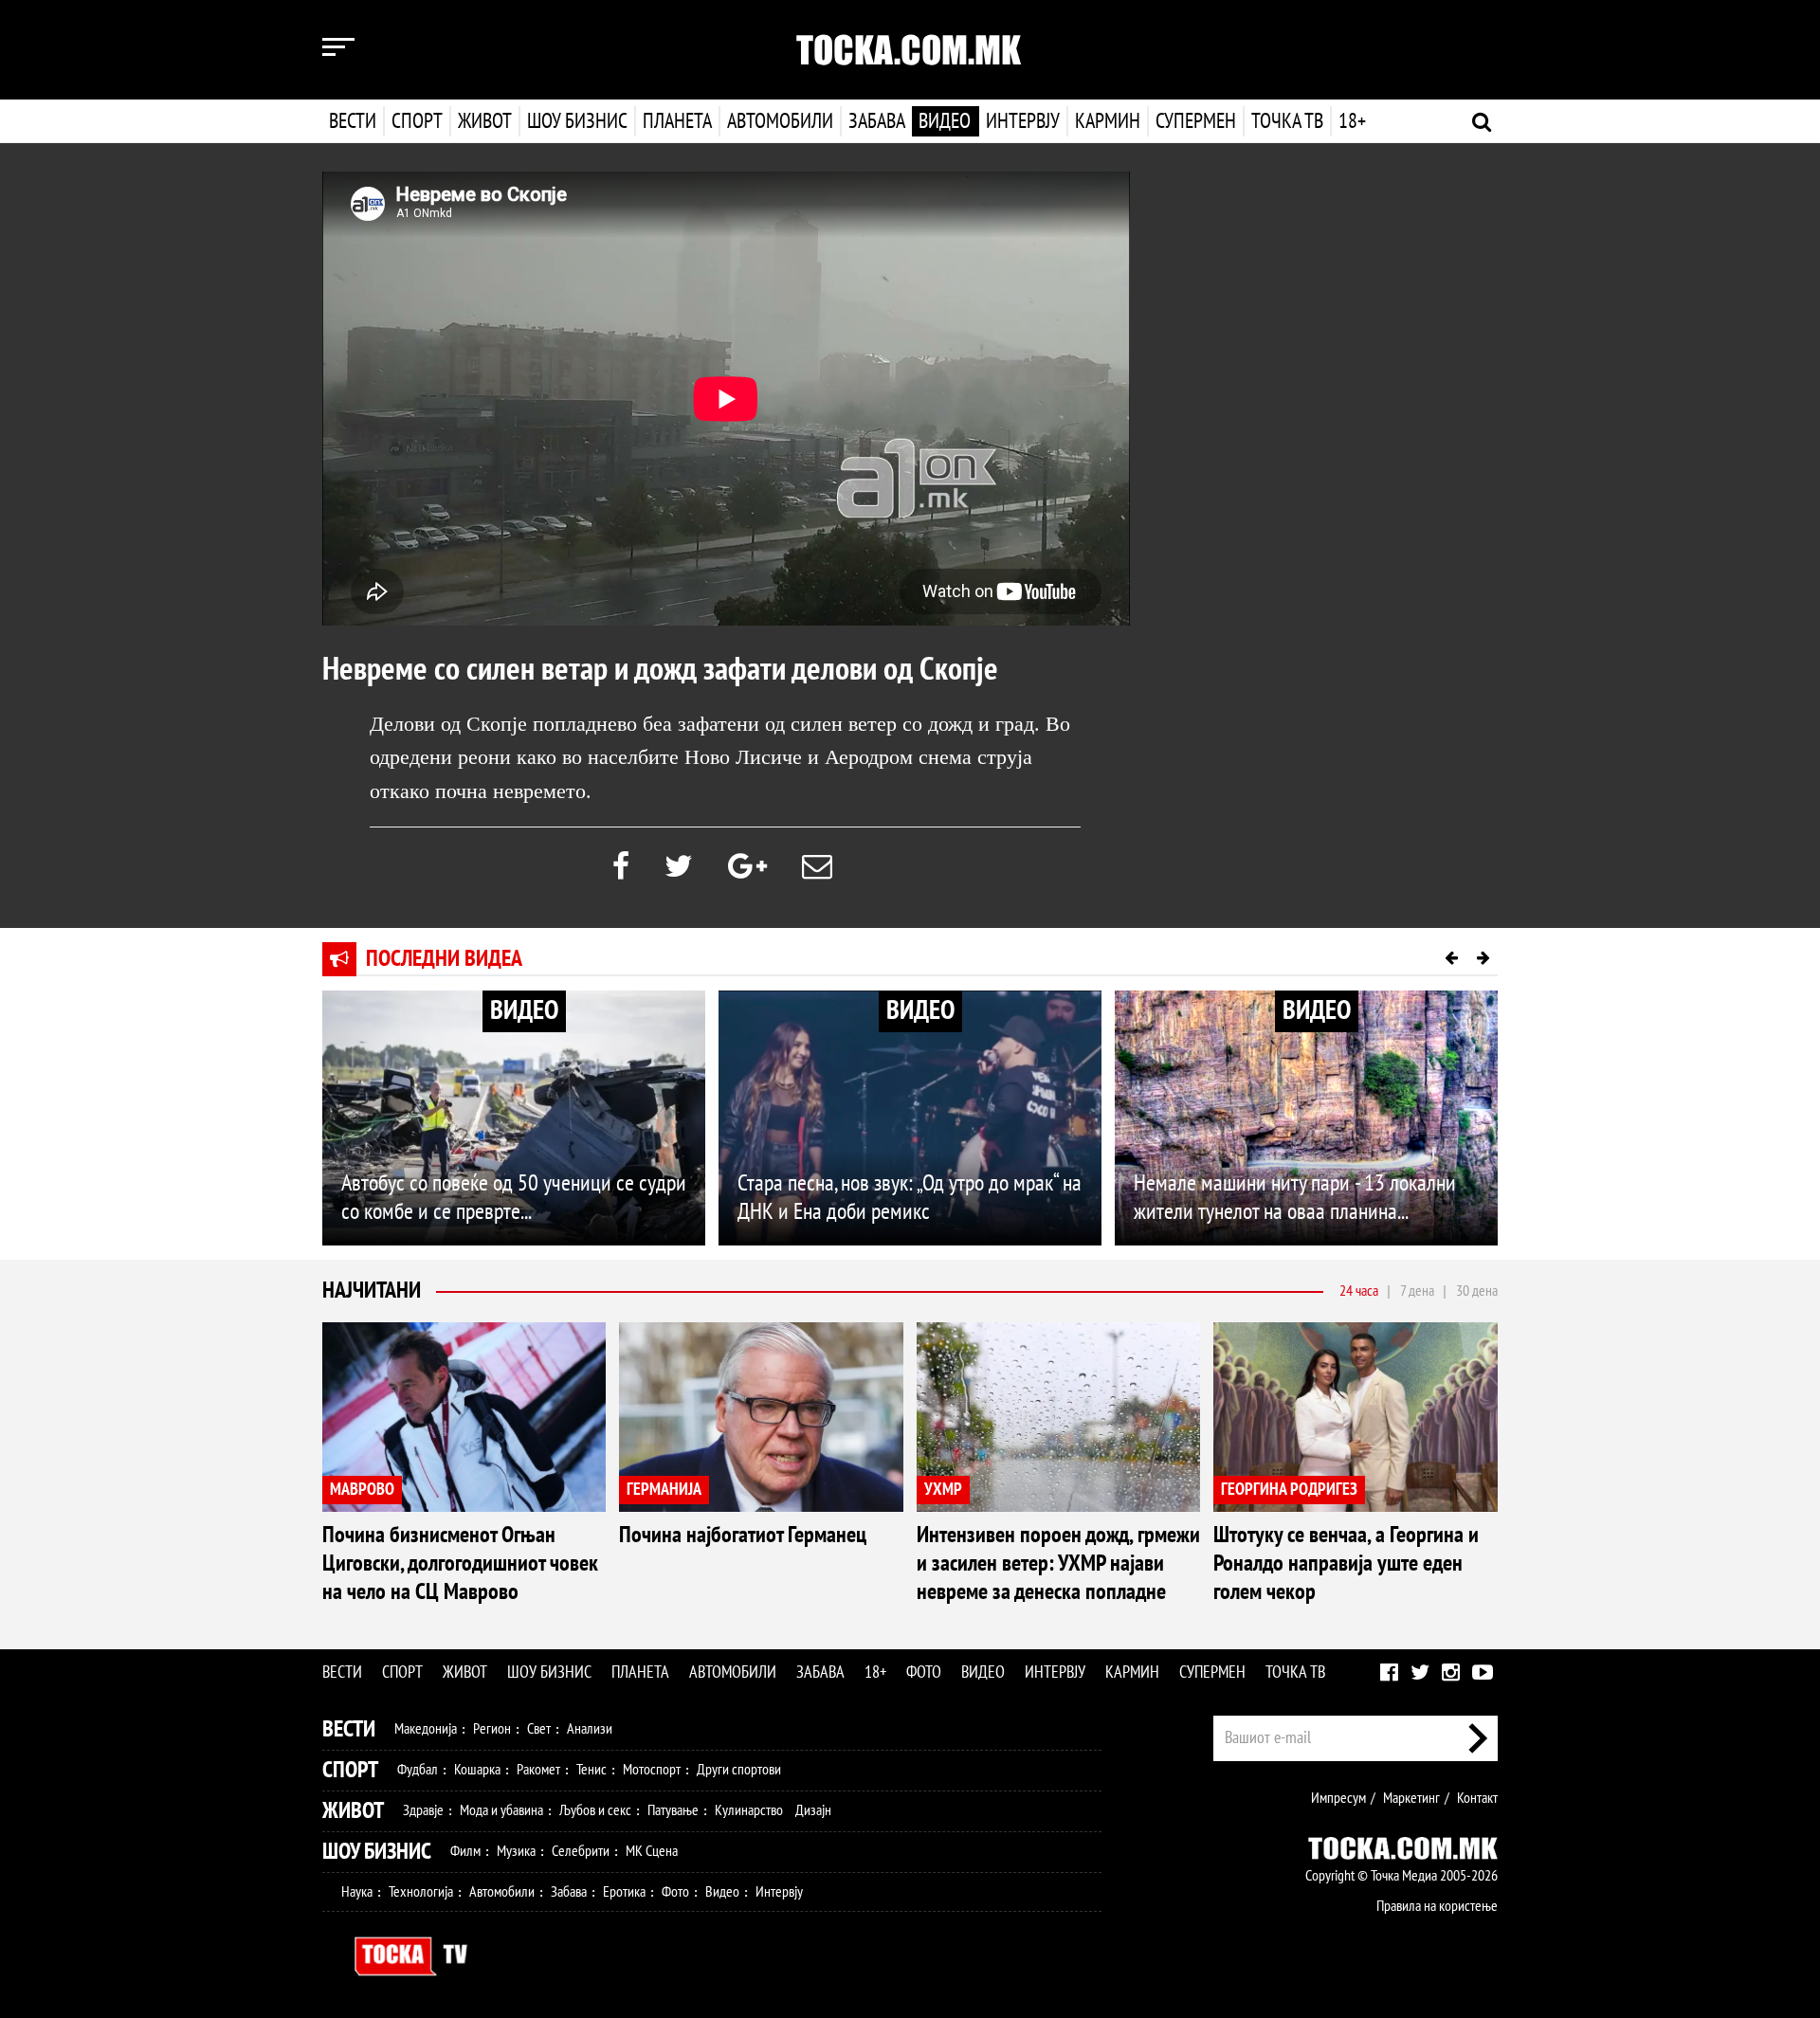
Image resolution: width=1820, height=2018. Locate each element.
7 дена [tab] (1417, 1291)
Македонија (426, 1729)
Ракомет (538, 1770)
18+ (1352, 121)
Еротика (624, 1892)
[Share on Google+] (747, 867)
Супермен (1196, 121)
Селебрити (581, 1851)
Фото (924, 1673)
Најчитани (372, 1291)
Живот (485, 121)
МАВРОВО (362, 1490)
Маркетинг (1411, 1798)
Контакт (1477, 1798)
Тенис (591, 1770)
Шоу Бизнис (377, 1852)
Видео (945, 121)
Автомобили (780, 121)
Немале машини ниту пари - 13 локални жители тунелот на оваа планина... (1295, 1198)
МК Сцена (652, 1851)
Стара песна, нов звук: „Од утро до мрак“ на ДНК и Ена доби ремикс (910, 1198)
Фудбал (418, 1770)
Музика (516, 1851)
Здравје (423, 1810)
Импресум (1338, 1798)
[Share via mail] (817, 867)
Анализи (590, 1729)
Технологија (421, 1892)
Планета (677, 121)
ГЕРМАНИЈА (664, 1490)
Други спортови (739, 1770)
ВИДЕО (524, 1011)
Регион (492, 1729)
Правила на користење (1437, 1906)
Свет (539, 1729)
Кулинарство (749, 1810)
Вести (353, 121)
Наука (357, 1892)
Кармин (1108, 121)
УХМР (943, 1490)
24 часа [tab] (1359, 1291)
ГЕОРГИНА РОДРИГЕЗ (1289, 1490)
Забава (877, 121)
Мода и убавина (501, 1810)
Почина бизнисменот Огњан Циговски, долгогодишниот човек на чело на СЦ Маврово (460, 1563)
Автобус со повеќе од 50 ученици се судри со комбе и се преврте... (514, 1198)
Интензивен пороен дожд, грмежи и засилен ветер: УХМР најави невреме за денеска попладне (1058, 1563)
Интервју (1023, 121)
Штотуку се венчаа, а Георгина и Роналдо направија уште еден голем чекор (1346, 1563)
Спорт (417, 121)
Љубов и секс (595, 1810)
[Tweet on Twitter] (679, 867)
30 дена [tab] (1477, 1291)
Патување (673, 1810)
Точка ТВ (1287, 121)
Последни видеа (444, 959)
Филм (465, 1851)
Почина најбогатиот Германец (743, 1535)
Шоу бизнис (577, 121)
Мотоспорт (652, 1770)
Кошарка (477, 1770)
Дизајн (813, 1810)
